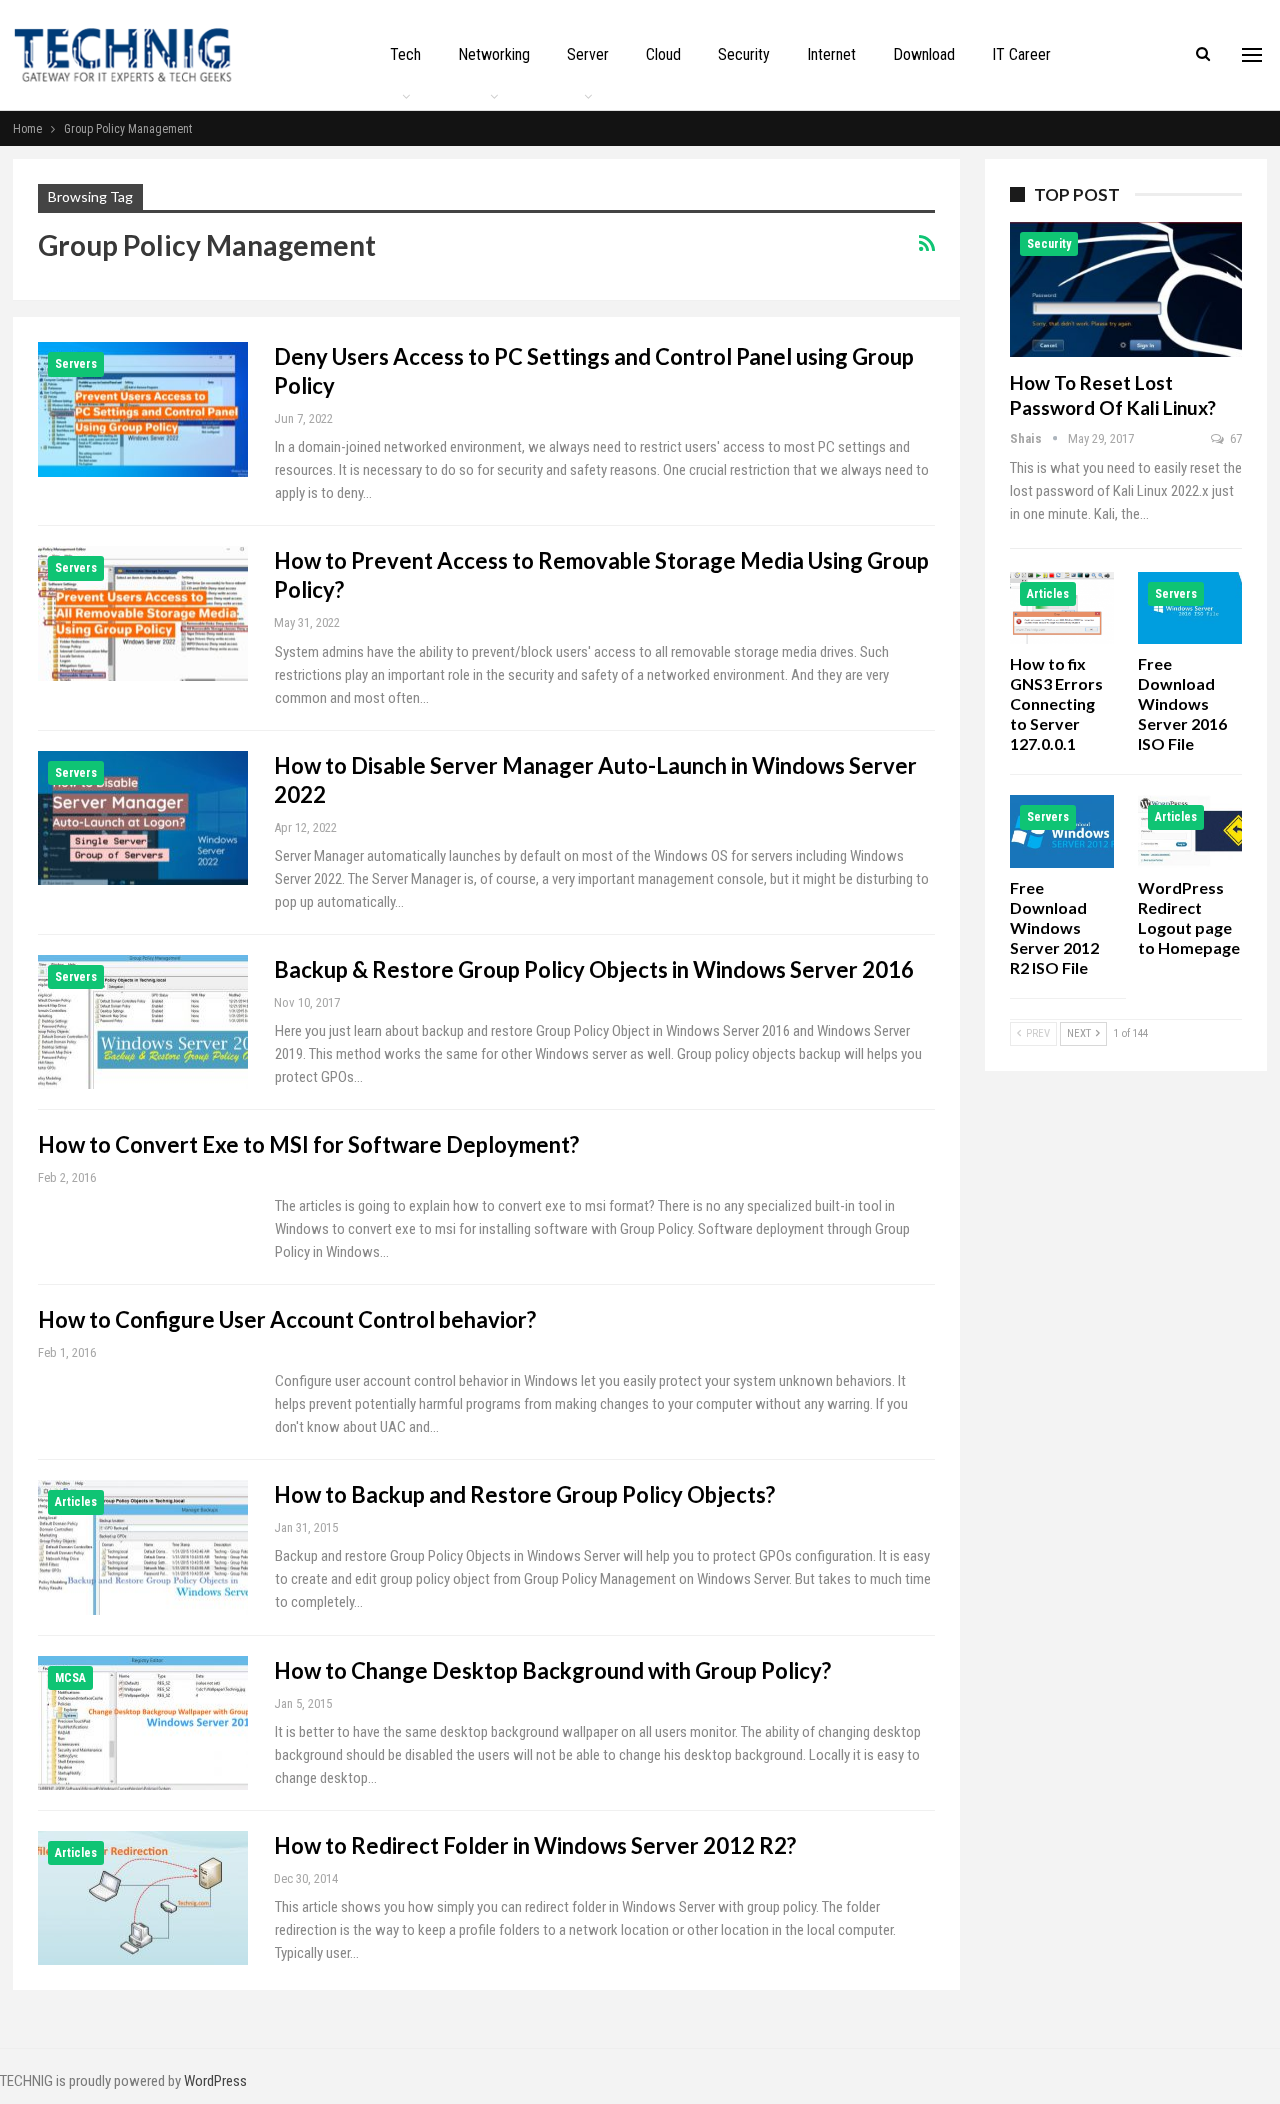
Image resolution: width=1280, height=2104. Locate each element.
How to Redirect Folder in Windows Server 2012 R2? (535, 1845)
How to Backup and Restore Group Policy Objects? (524, 1494)
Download (924, 54)
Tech (405, 54)
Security (744, 54)
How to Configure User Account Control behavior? (287, 1319)
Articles (76, 1502)
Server (588, 54)
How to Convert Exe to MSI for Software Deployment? (308, 1144)
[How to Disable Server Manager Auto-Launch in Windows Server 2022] (143, 818)
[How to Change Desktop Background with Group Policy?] (143, 1723)
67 (1234, 438)
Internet (831, 54)
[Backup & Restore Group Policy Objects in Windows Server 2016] (143, 1022)
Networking (494, 54)
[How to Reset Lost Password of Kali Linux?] (1126, 289)
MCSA (70, 1678)
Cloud (663, 54)
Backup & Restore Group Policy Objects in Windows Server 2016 (594, 969)
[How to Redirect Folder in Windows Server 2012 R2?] (143, 1898)
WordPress (215, 2081)
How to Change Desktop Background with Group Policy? (552, 1670)
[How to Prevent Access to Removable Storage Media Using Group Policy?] (143, 613)
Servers (76, 364)
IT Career (1021, 54)
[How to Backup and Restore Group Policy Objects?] (143, 1547)
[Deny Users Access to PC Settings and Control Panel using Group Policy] (143, 409)
